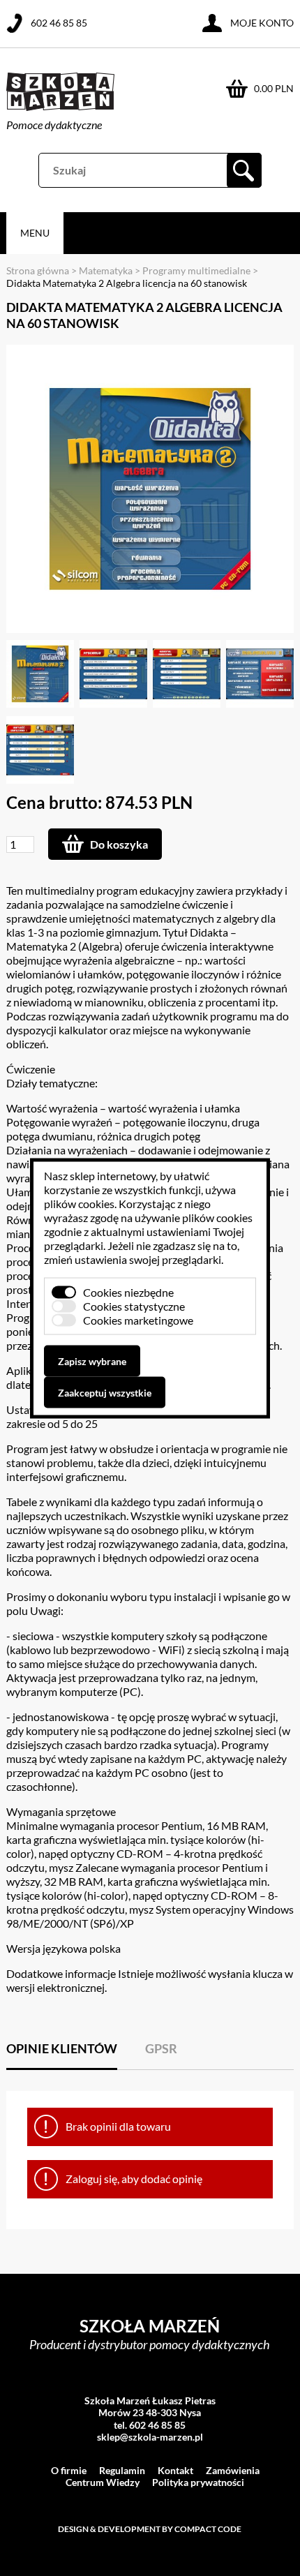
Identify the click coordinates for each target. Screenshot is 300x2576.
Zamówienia (233, 2470)
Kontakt (175, 2470)
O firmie (69, 2470)
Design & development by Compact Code (150, 2529)
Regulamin (122, 2470)
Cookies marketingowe (138, 1319)
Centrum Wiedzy (103, 2482)
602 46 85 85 (59, 23)
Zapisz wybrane (92, 1361)
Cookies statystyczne (134, 1305)
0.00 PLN (274, 88)
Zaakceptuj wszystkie (105, 1392)
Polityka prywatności (198, 2482)
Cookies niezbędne (128, 1291)
